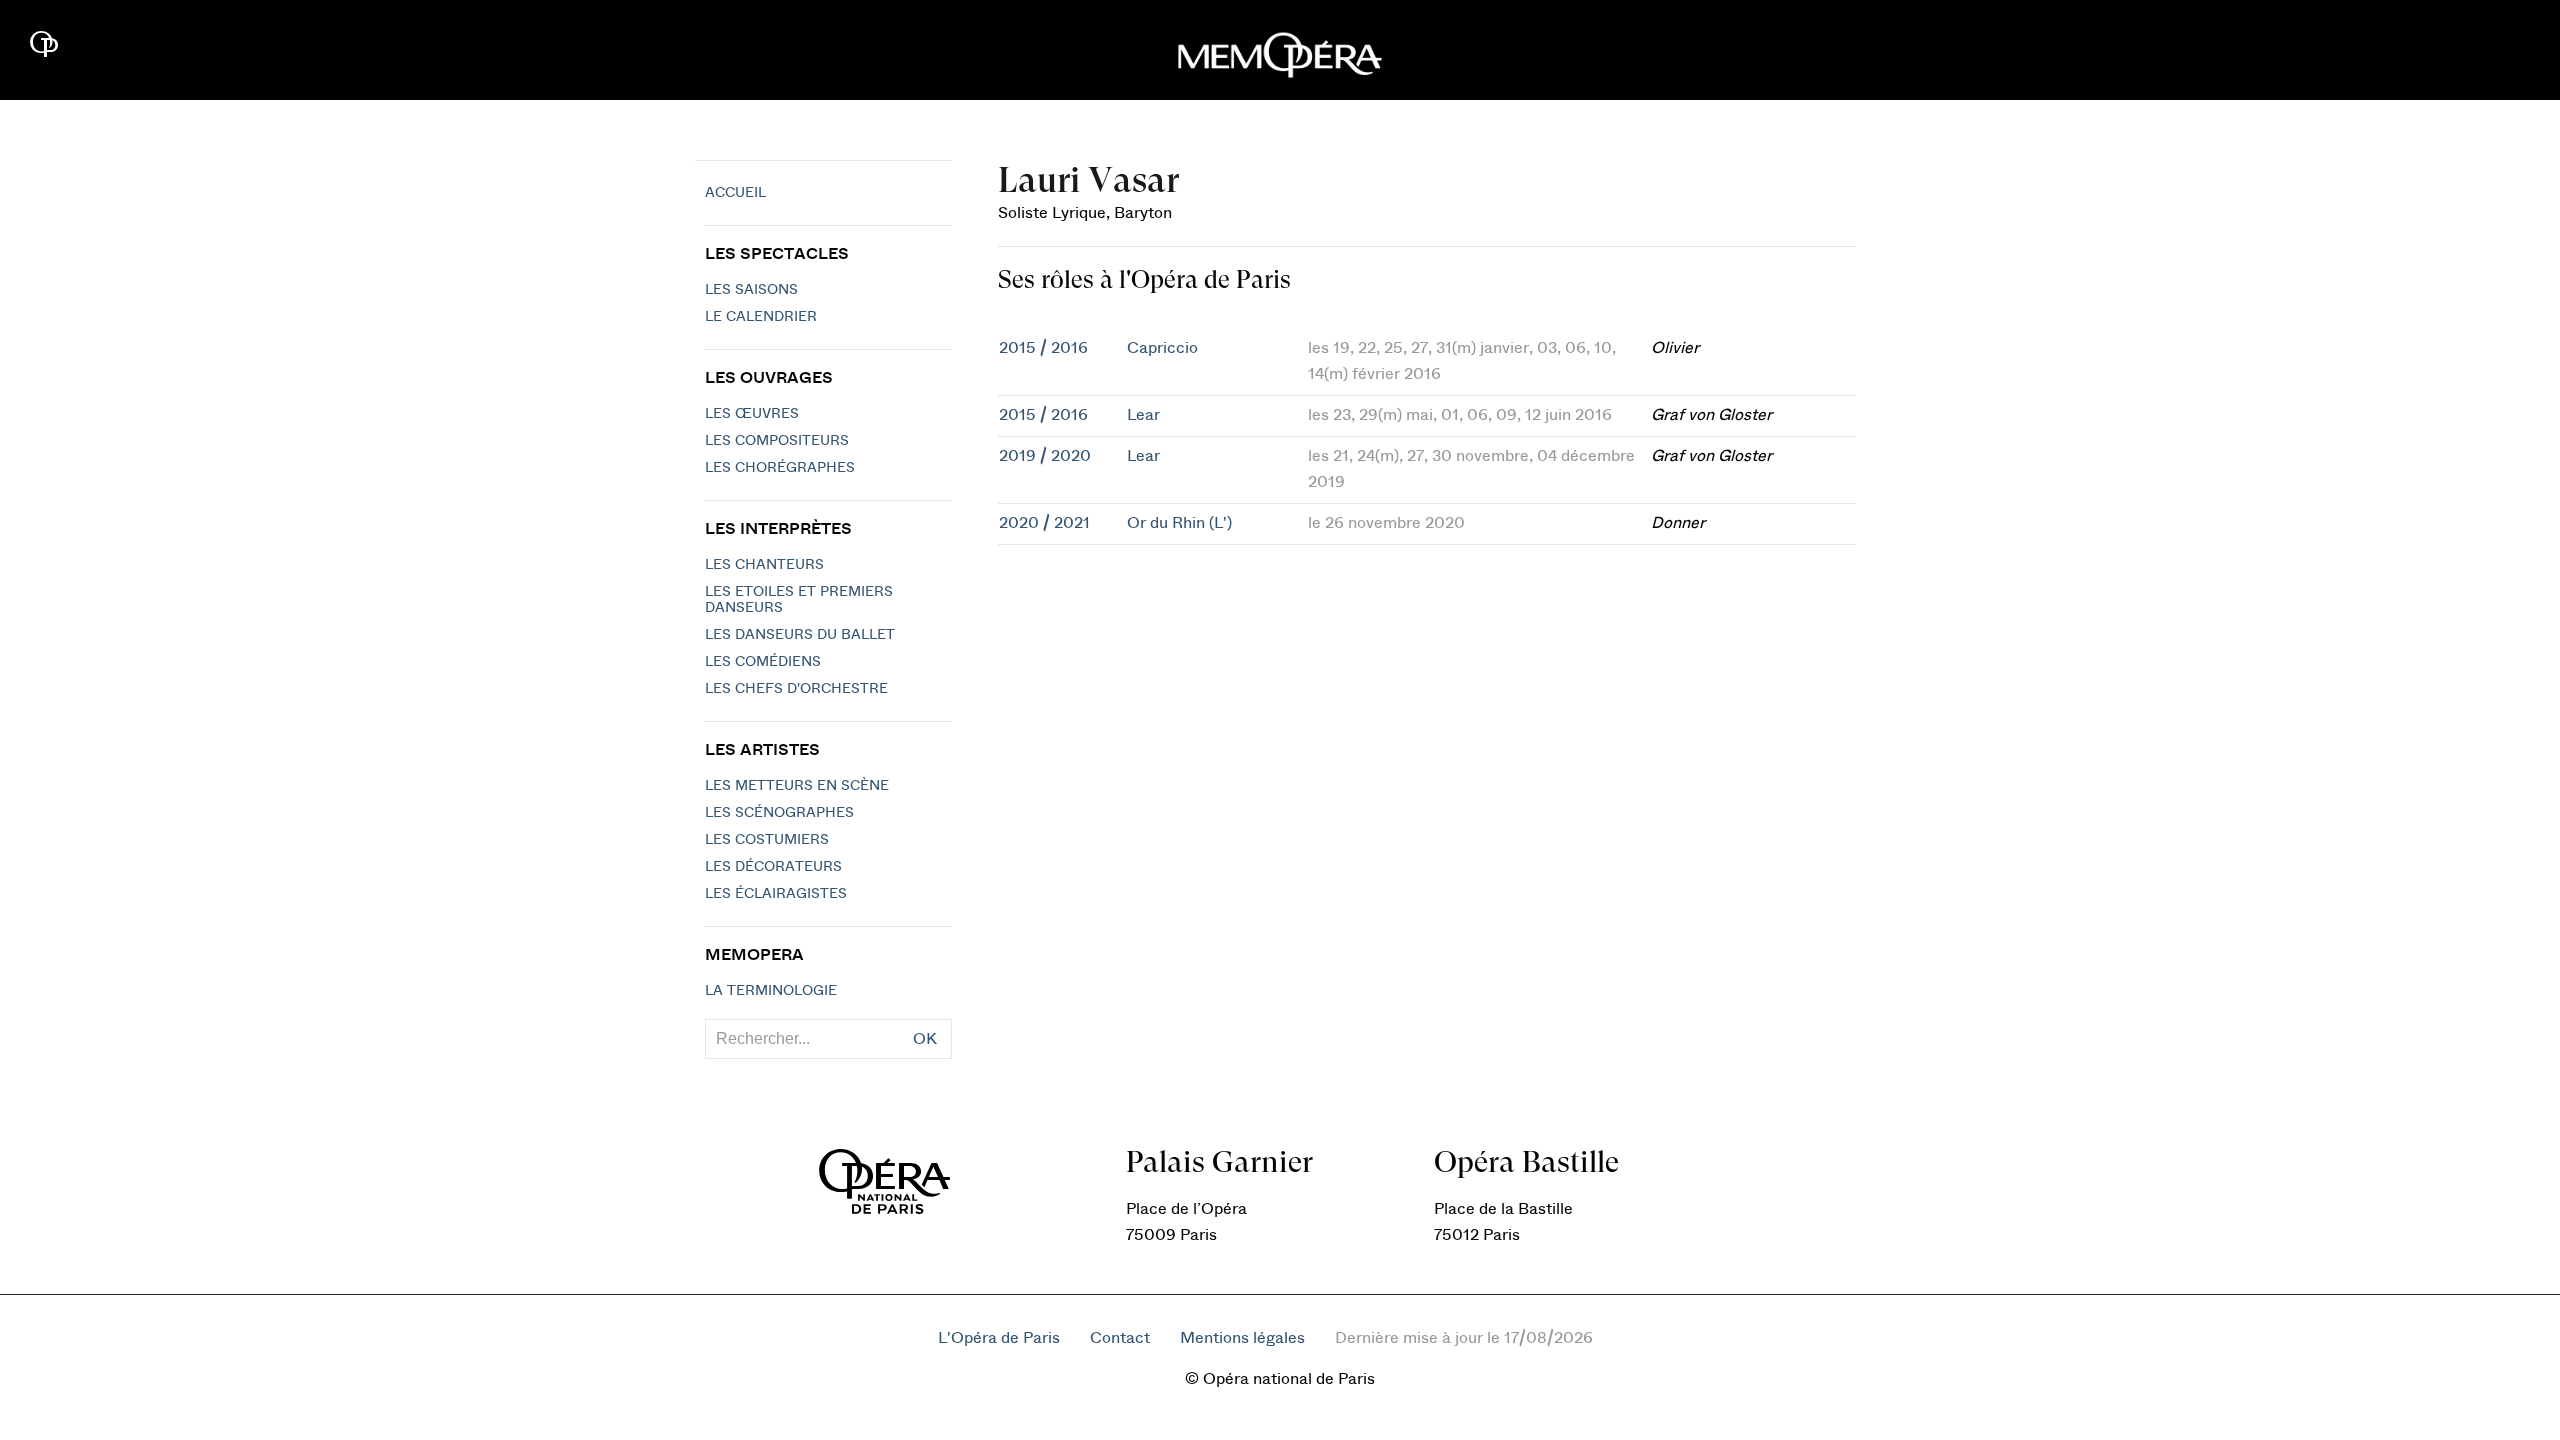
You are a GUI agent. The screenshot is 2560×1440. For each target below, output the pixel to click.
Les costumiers (767, 840)
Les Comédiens (763, 662)
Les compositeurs (777, 441)
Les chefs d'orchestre (796, 689)
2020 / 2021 (1044, 523)
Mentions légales (1242, 1338)
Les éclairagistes (776, 894)
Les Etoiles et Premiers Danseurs (799, 600)
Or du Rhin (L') (1179, 523)
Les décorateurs (773, 867)
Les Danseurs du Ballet (800, 635)
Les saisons (751, 290)
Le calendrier (761, 317)
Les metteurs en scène (797, 786)
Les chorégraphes (780, 468)
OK (925, 1039)
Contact (1120, 1338)
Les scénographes (779, 813)
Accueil (735, 193)
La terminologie (771, 991)
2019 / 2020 (1045, 456)
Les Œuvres (752, 414)
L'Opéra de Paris (999, 1338)
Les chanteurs (764, 565)
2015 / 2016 (1043, 348)
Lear (1143, 415)
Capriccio (1162, 348)
